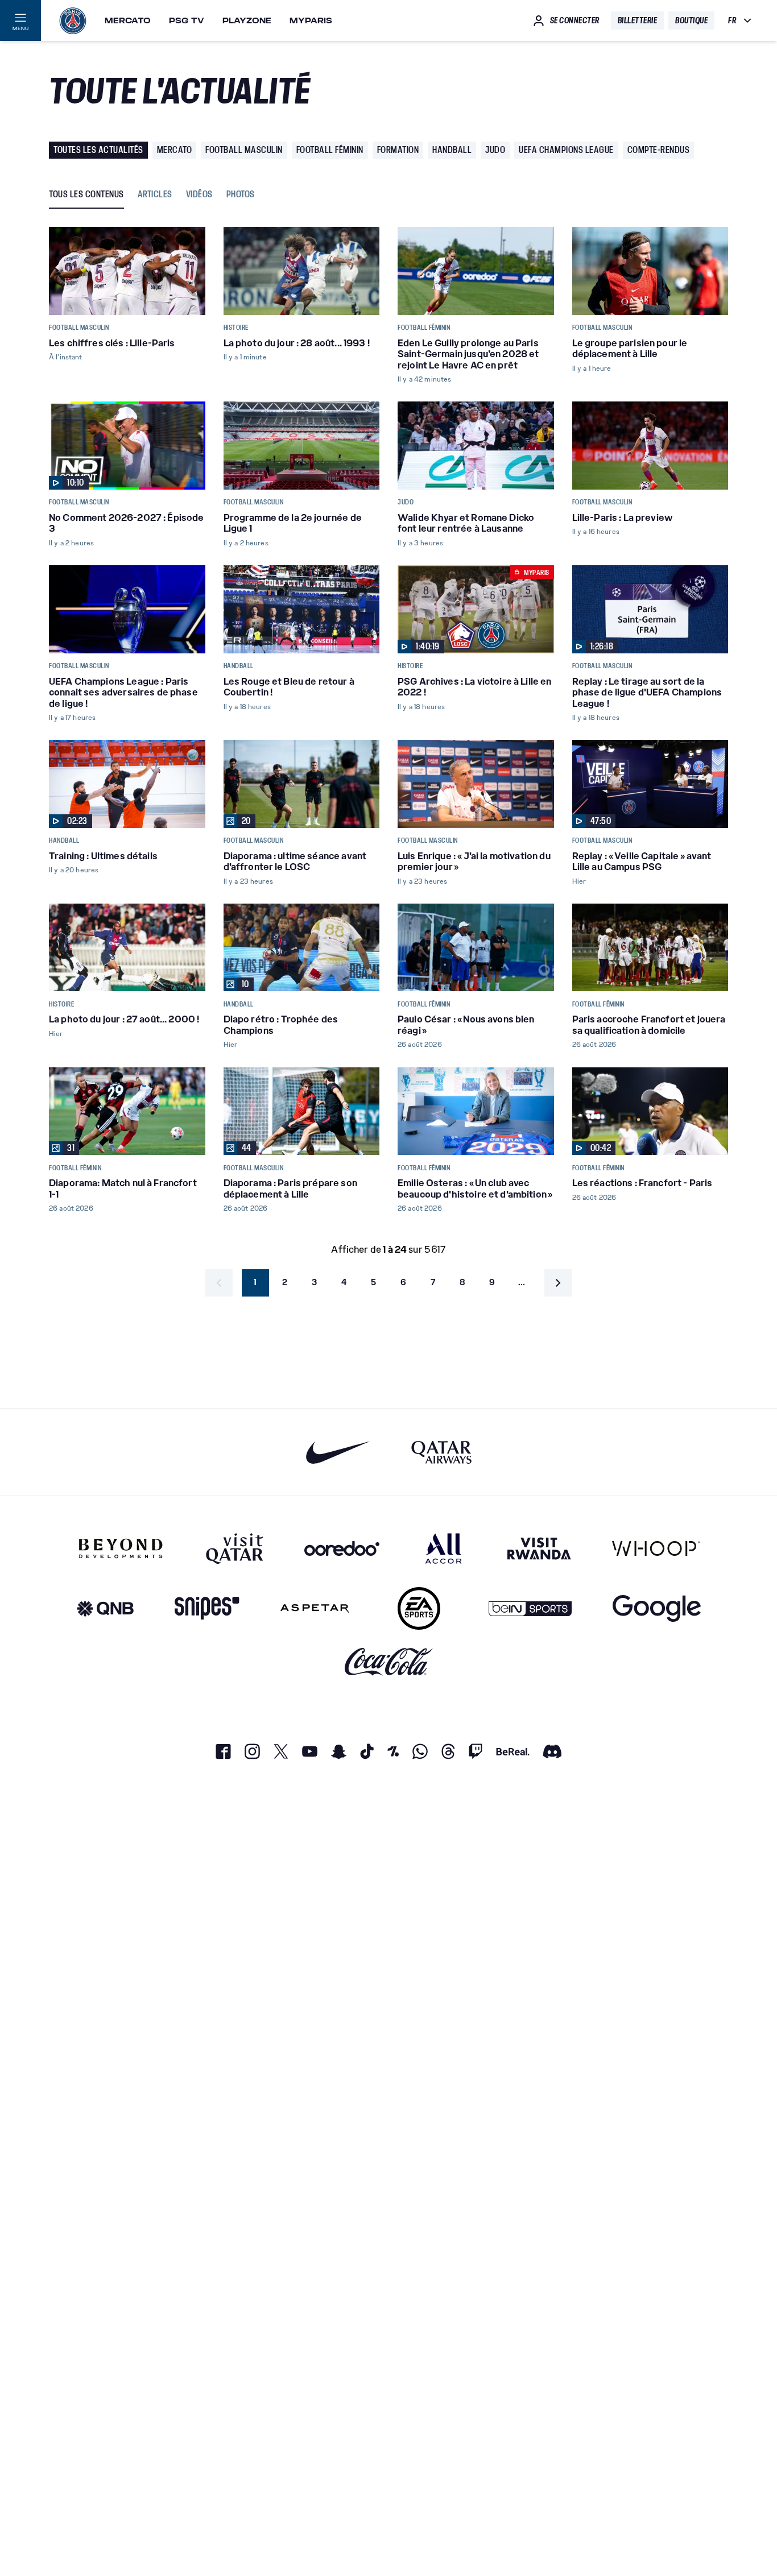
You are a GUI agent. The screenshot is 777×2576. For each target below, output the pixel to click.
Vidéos (199, 195)
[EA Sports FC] (419, 1608)
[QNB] (105, 1608)
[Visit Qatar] (235, 1548)
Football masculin (244, 150)
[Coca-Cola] (389, 1662)
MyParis (311, 20)
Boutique (691, 20)
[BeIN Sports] (530, 1608)
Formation (398, 150)
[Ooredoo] (342, 1548)
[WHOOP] (656, 1548)
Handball (452, 150)
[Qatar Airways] (441, 1452)
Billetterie (638, 20)
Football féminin (330, 150)
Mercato (128, 20)
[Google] (657, 1608)
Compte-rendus (659, 150)
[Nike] (338, 1452)
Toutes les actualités (98, 150)
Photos (241, 195)
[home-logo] (73, 20)
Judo (495, 150)
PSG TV (187, 20)
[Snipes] (207, 1608)
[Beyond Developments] (121, 1548)
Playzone (247, 20)
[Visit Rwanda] (539, 1548)
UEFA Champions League (566, 150)
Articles (155, 195)
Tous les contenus (86, 195)
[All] (443, 1548)
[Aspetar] (315, 1608)
